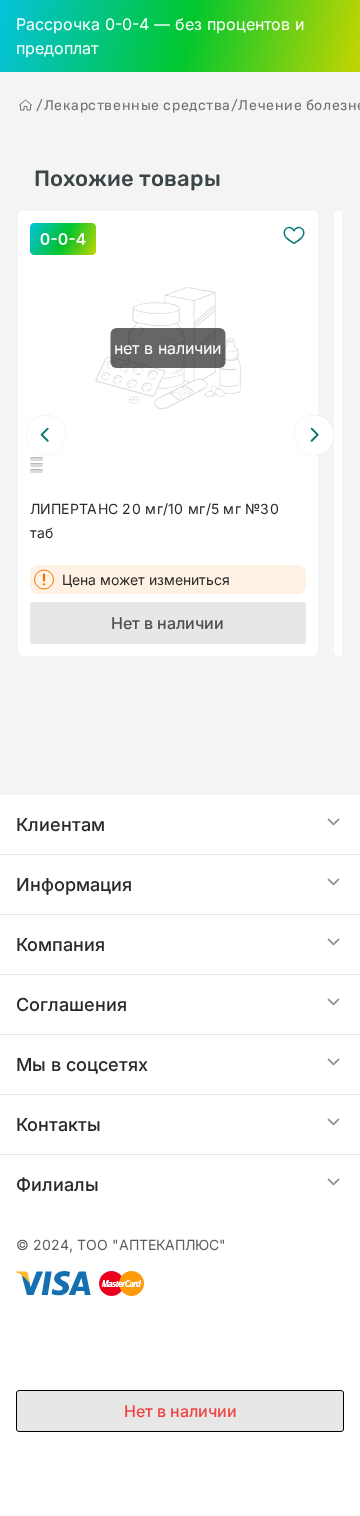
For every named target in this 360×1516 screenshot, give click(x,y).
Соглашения (71, 1004)
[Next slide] (314, 435)
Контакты (58, 1124)
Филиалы (57, 1184)
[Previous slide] (46, 435)
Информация (74, 884)
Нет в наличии (167, 623)
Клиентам (60, 824)
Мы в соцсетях (82, 1064)
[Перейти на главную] (26, 105)
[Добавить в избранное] (294, 235)
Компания (60, 944)
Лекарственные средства (137, 105)
